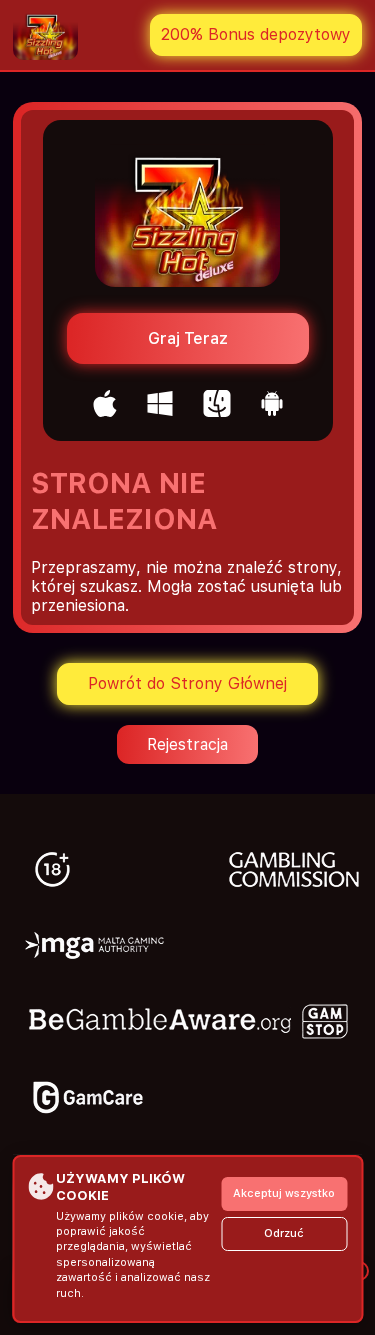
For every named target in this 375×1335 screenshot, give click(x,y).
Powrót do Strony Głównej (187, 683)
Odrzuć (284, 1233)
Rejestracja (187, 744)
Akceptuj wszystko (284, 1193)
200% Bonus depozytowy (256, 34)
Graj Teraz (188, 338)
